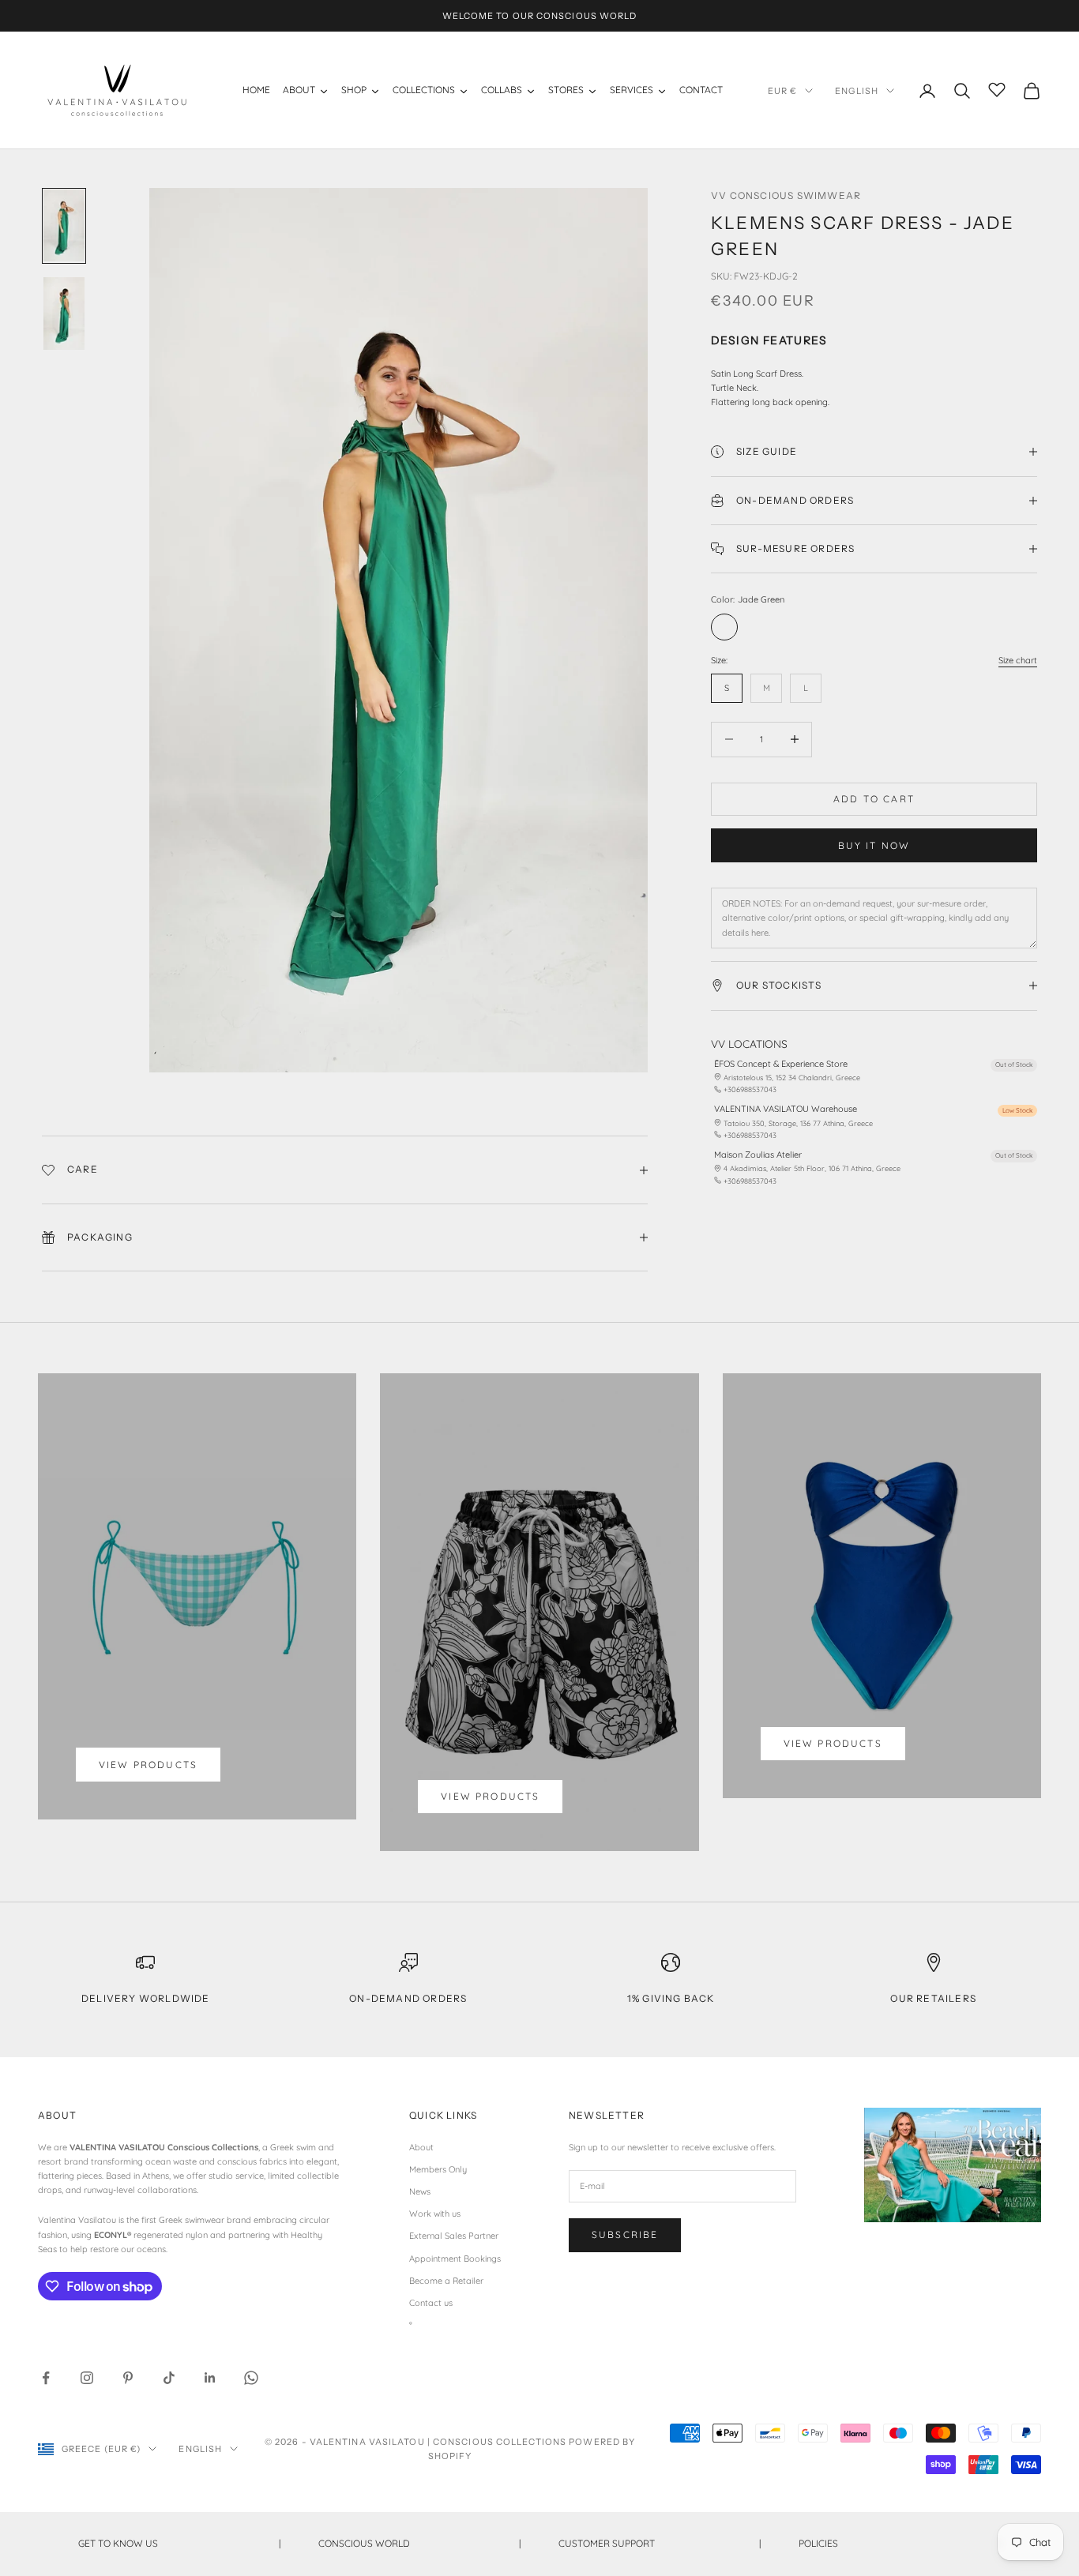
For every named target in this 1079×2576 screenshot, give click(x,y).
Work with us (435, 2214)
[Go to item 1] (64, 226)
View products (148, 1765)
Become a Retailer (446, 2281)
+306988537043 (750, 1089)
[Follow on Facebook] (46, 2378)
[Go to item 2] (64, 314)
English (857, 91)
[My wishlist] (997, 88)
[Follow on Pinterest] (128, 2378)
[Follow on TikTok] (169, 2378)
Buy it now (874, 845)
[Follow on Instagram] (87, 2378)
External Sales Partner (454, 2236)
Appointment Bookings (455, 2259)
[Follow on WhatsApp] (251, 2378)
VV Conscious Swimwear (786, 195)
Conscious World (419, 2543)
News (420, 2191)
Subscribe (625, 2234)
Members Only (438, 2169)
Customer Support (660, 2543)
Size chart (1018, 660)
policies (900, 2543)
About (421, 2147)
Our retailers (933, 1998)
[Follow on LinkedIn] (210, 2378)
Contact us (431, 2303)
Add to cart (874, 799)
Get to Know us (179, 2543)
